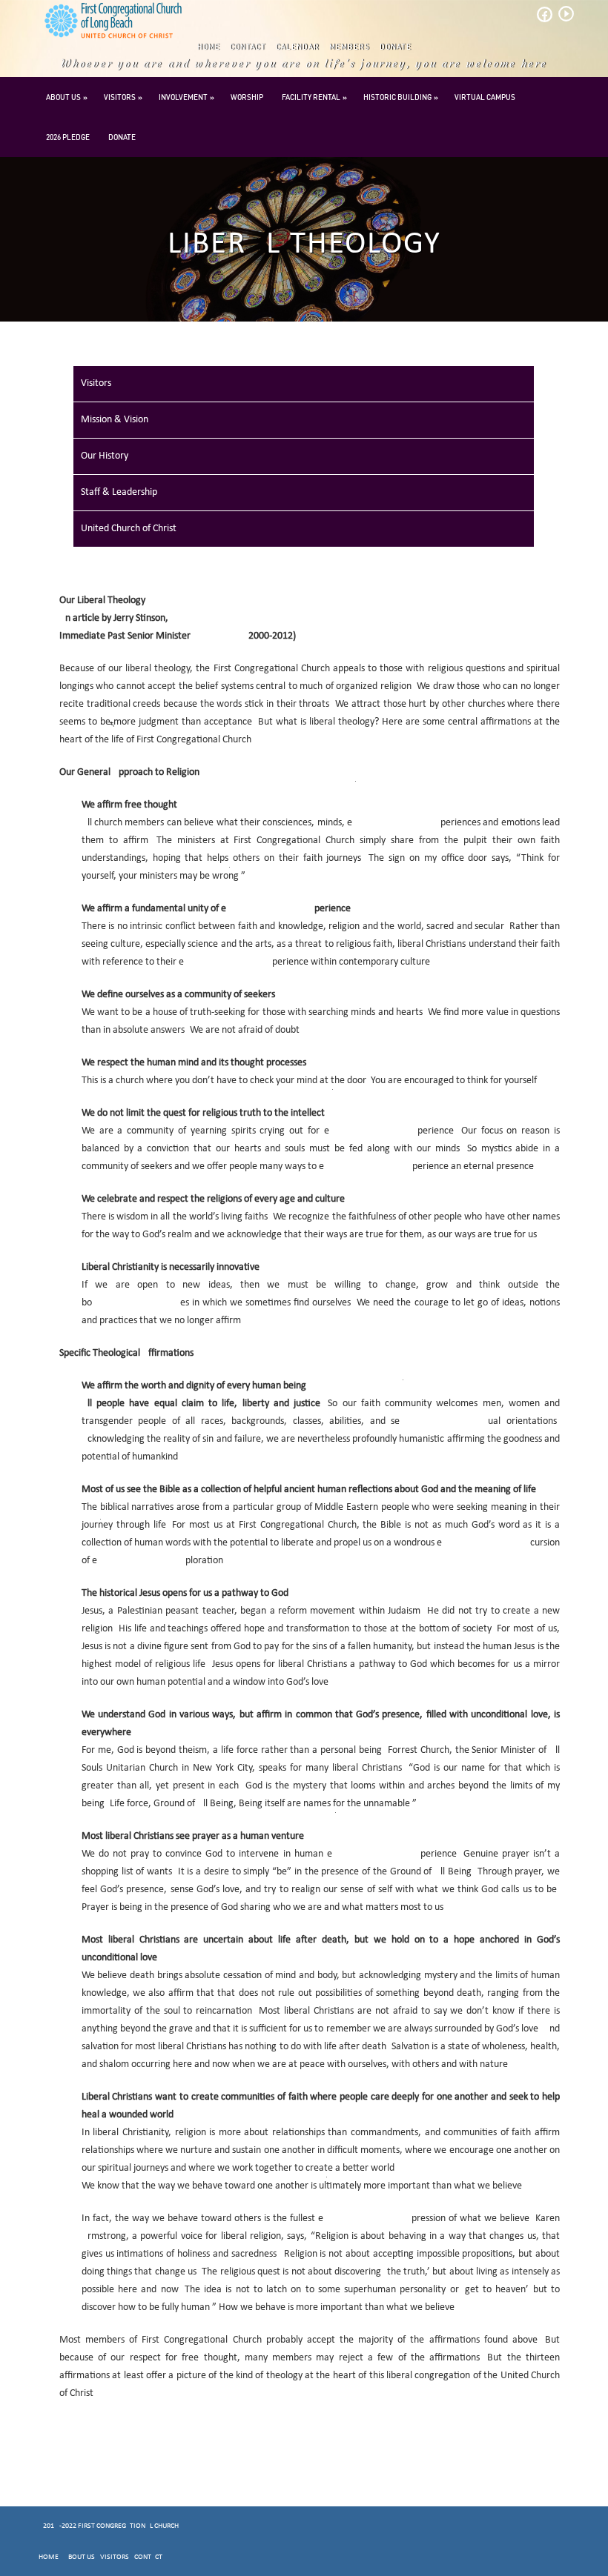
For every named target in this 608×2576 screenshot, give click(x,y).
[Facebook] (544, 19)
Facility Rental (311, 97)
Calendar (298, 47)
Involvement (183, 97)
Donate (396, 47)
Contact (248, 47)
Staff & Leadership (119, 492)
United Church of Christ (129, 529)
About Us (63, 97)
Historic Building (397, 97)
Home (209, 47)
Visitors (120, 97)
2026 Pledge (68, 137)
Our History (105, 456)
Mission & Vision (115, 420)
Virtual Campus (485, 97)
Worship (247, 97)
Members (350, 47)
